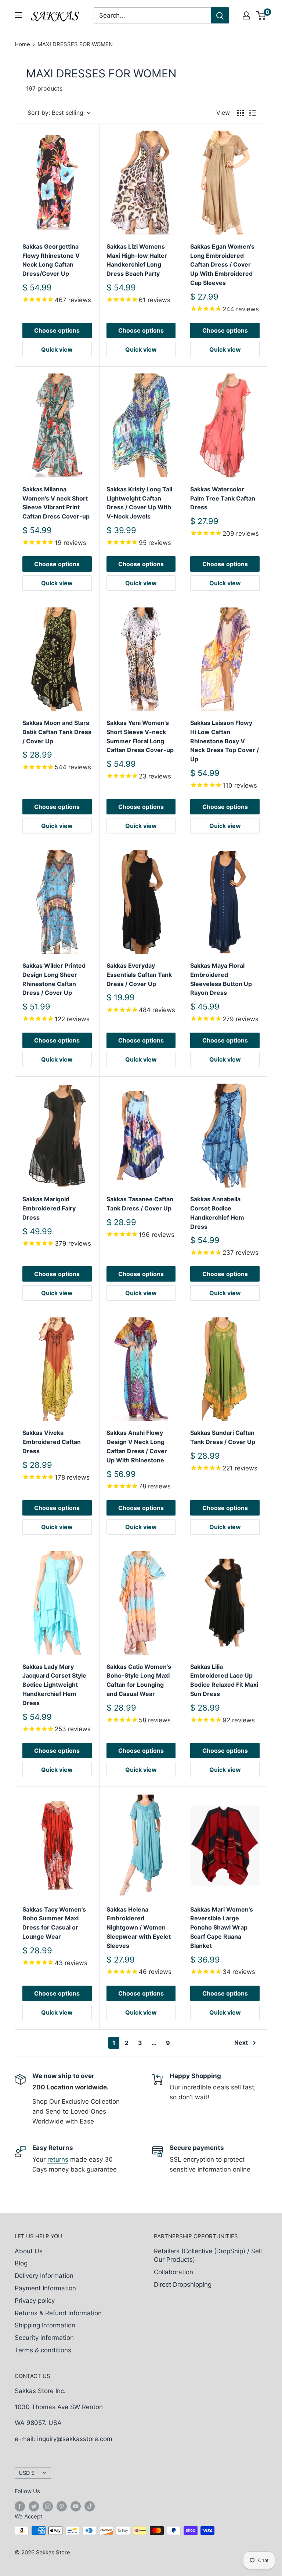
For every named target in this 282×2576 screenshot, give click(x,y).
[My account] (246, 15)
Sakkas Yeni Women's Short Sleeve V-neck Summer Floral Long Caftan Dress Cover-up (140, 736)
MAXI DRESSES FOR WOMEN (75, 44)
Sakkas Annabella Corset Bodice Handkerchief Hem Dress (217, 1213)
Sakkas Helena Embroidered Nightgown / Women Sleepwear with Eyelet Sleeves (139, 1928)
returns (58, 2159)
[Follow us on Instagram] (48, 2506)
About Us (29, 2251)
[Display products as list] (253, 113)
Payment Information (45, 2288)
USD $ (27, 2473)
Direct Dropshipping (183, 2284)
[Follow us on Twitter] (34, 2506)
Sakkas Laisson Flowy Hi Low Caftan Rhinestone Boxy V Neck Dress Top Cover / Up (225, 741)
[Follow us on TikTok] (90, 2506)
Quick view (57, 349)
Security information (44, 2338)
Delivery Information (44, 2276)
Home (22, 44)
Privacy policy (35, 2301)
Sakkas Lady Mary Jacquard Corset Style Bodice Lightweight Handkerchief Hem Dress (54, 1685)
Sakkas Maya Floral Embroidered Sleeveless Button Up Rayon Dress (221, 979)
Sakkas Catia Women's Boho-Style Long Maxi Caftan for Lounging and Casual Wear (139, 1680)
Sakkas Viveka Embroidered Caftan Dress (52, 1442)
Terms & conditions (43, 2350)
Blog (21, 2263)
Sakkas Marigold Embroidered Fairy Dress (49, 1208)
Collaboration (173, 2272)
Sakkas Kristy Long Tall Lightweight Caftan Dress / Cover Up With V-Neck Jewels (139, 503)
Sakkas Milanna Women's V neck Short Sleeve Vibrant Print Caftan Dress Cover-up (56, 503)
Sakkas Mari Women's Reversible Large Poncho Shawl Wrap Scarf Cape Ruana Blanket (222, 1928)
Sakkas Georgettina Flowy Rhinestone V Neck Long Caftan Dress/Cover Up (51, 260)
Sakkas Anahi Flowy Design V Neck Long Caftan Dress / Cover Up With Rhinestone (137, 1446)
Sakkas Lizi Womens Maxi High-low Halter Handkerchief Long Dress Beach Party (137, 260)
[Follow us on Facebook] (20, 2506)
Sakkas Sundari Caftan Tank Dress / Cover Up (223, 1437)
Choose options (57, 330)
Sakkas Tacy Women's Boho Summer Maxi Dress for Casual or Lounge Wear (54, 1923)
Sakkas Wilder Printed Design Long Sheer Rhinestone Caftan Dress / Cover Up (54, 979)
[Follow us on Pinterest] (62, 2506)
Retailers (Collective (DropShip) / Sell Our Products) (208, 2256)
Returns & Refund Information (58, 2313)
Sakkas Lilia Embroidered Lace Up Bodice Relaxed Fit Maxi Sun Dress (224, 1680)
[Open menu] (18, 15)
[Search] (220, 15)
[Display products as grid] (241, 113)
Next (241, 2042)
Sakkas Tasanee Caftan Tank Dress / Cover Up (140, 1204)
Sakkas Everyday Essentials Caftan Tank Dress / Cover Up (139, 975)
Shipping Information (45, 2325)
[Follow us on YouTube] (76, 2506)
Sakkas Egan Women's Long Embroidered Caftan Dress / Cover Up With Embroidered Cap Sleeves (222, 265)
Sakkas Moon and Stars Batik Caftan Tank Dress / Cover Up (57, 732)
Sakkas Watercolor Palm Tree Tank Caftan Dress (223, 498)
